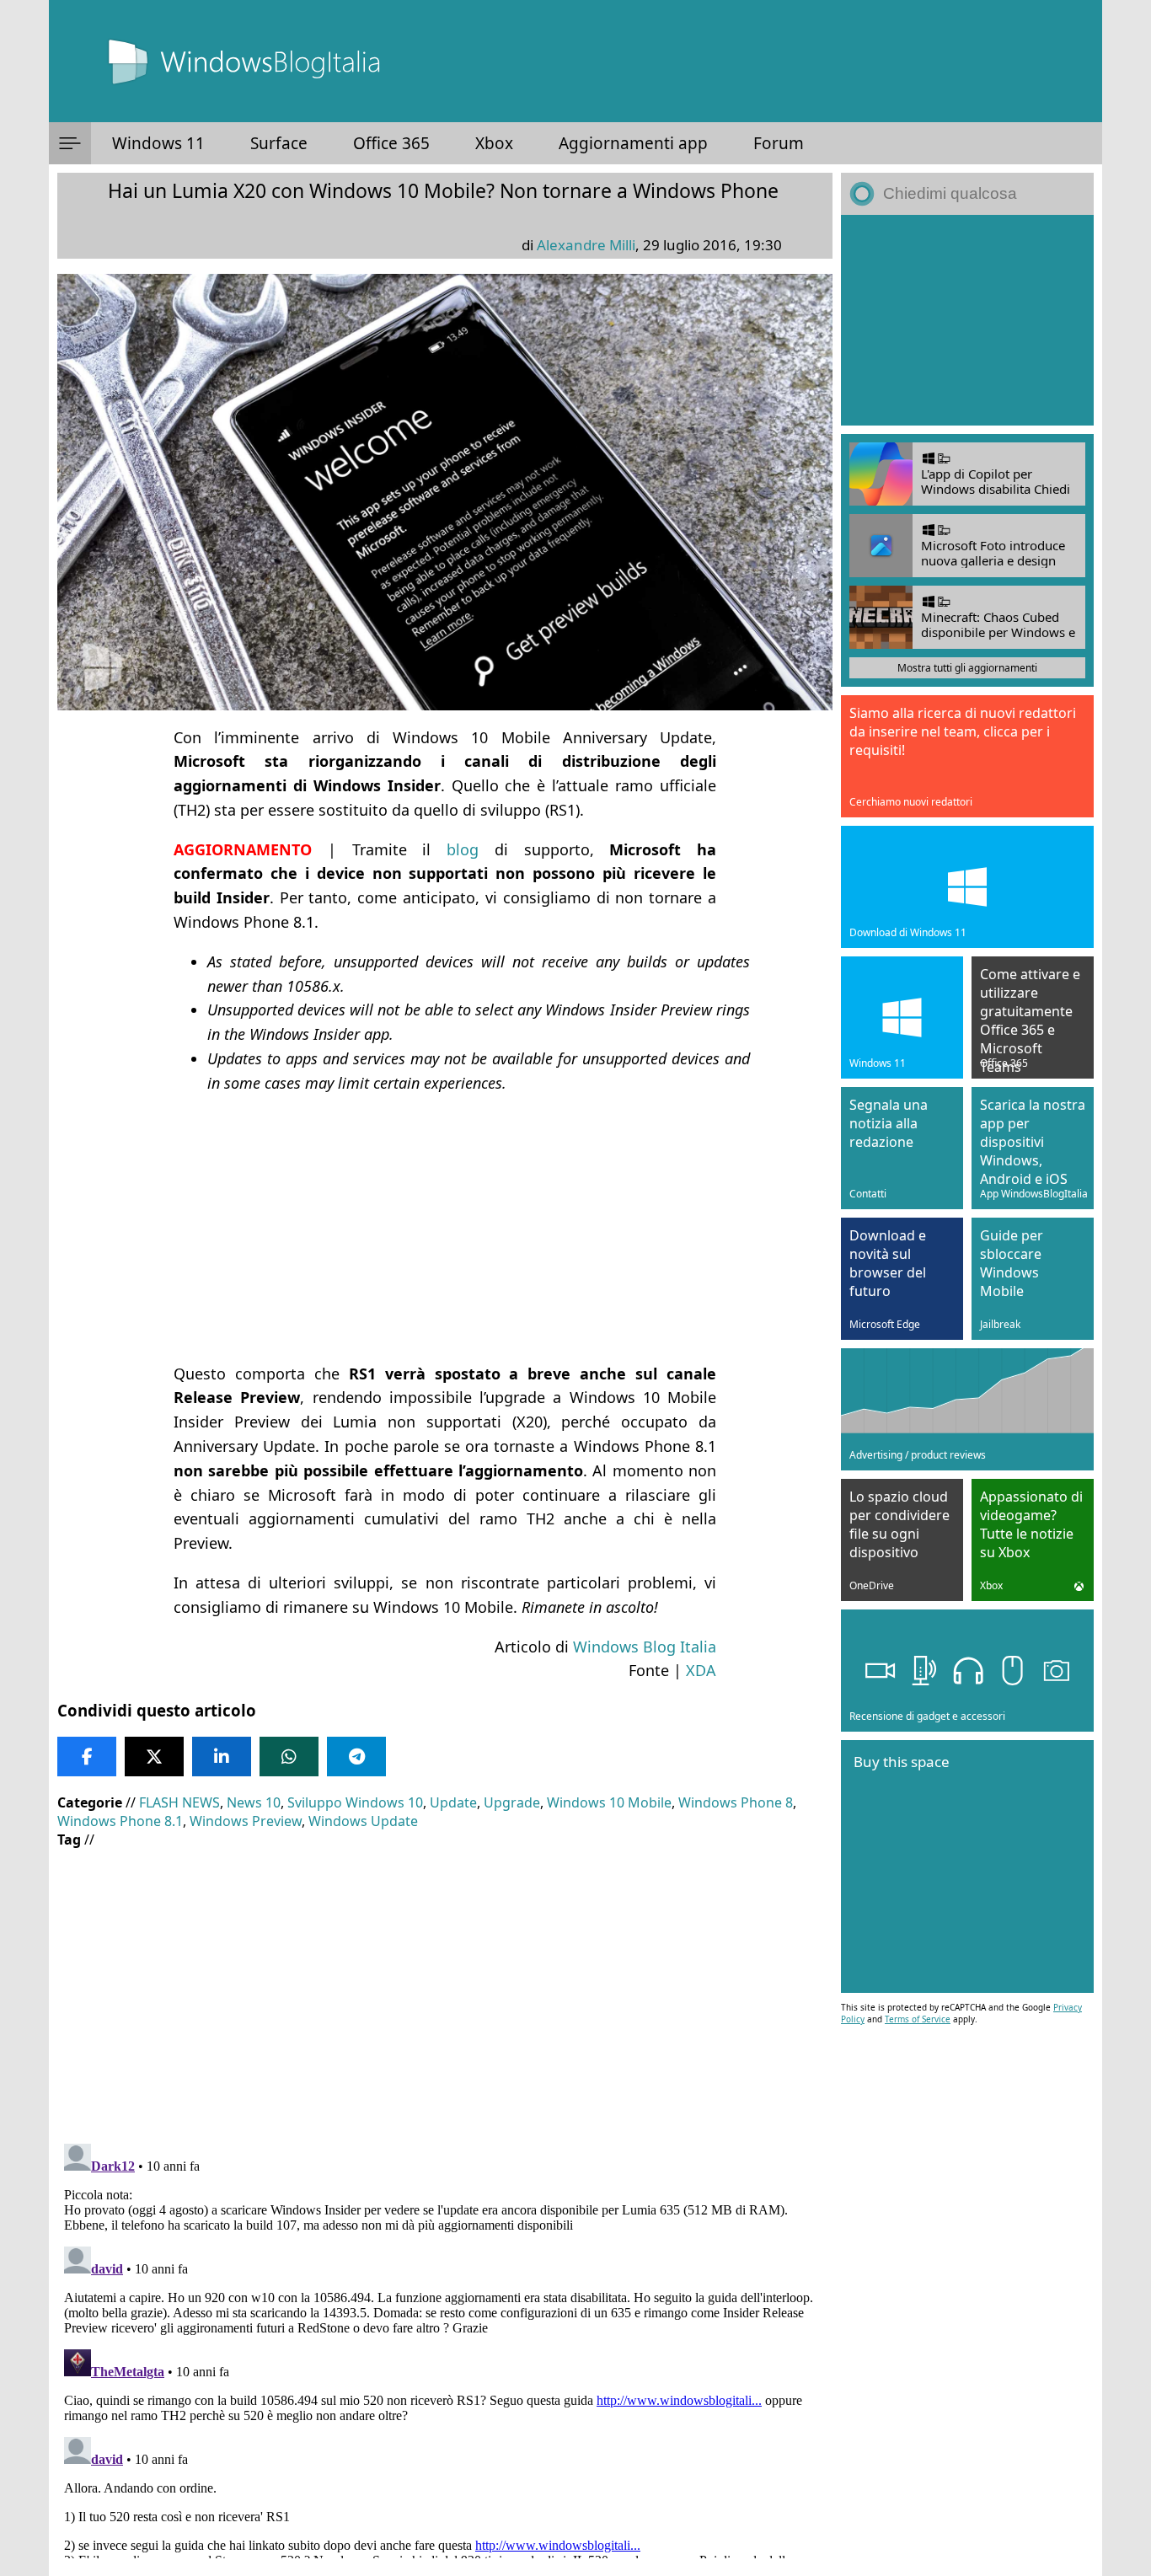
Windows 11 (158, 143)
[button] (70, 143)
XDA (701, 1670)
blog (463, 849)
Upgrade (512, 1802)
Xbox (494, 143)
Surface (279, 143)
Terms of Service (918, 2019)
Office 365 (391, 143)
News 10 (254, 1802)
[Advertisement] (445, 1229)
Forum (779, 143)
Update (453, 1802)
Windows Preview (246, 1821)
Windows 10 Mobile (609, 1802)
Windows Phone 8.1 (120, 1821)
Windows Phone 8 (736, 1802)
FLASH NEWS (179, 1802)
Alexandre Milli (586, 245)
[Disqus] (445, 2348)
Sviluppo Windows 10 (355, 1802)
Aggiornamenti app (633, 143)
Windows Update (363, 1821)
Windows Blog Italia (645, 1647)
